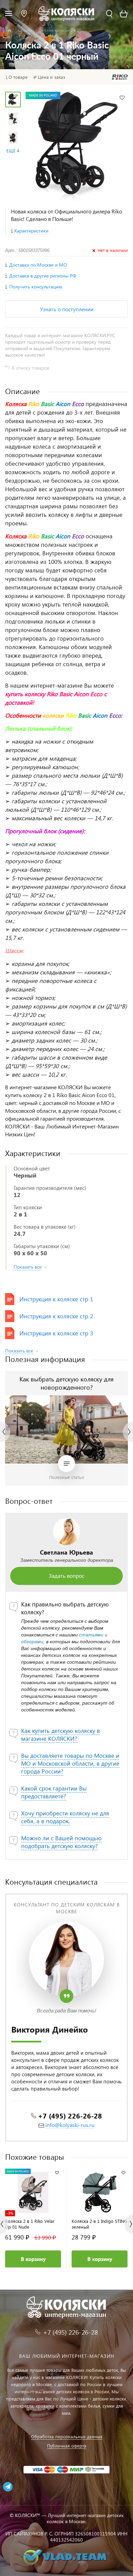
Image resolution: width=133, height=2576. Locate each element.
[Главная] (9, 31)
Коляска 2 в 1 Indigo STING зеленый (99, 2224)
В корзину (33, 2259)
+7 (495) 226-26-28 (70, 2115)
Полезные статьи (67, 1477)
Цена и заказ (51, 77)
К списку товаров (31, 368)
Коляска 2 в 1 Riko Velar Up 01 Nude (30, 2224)
